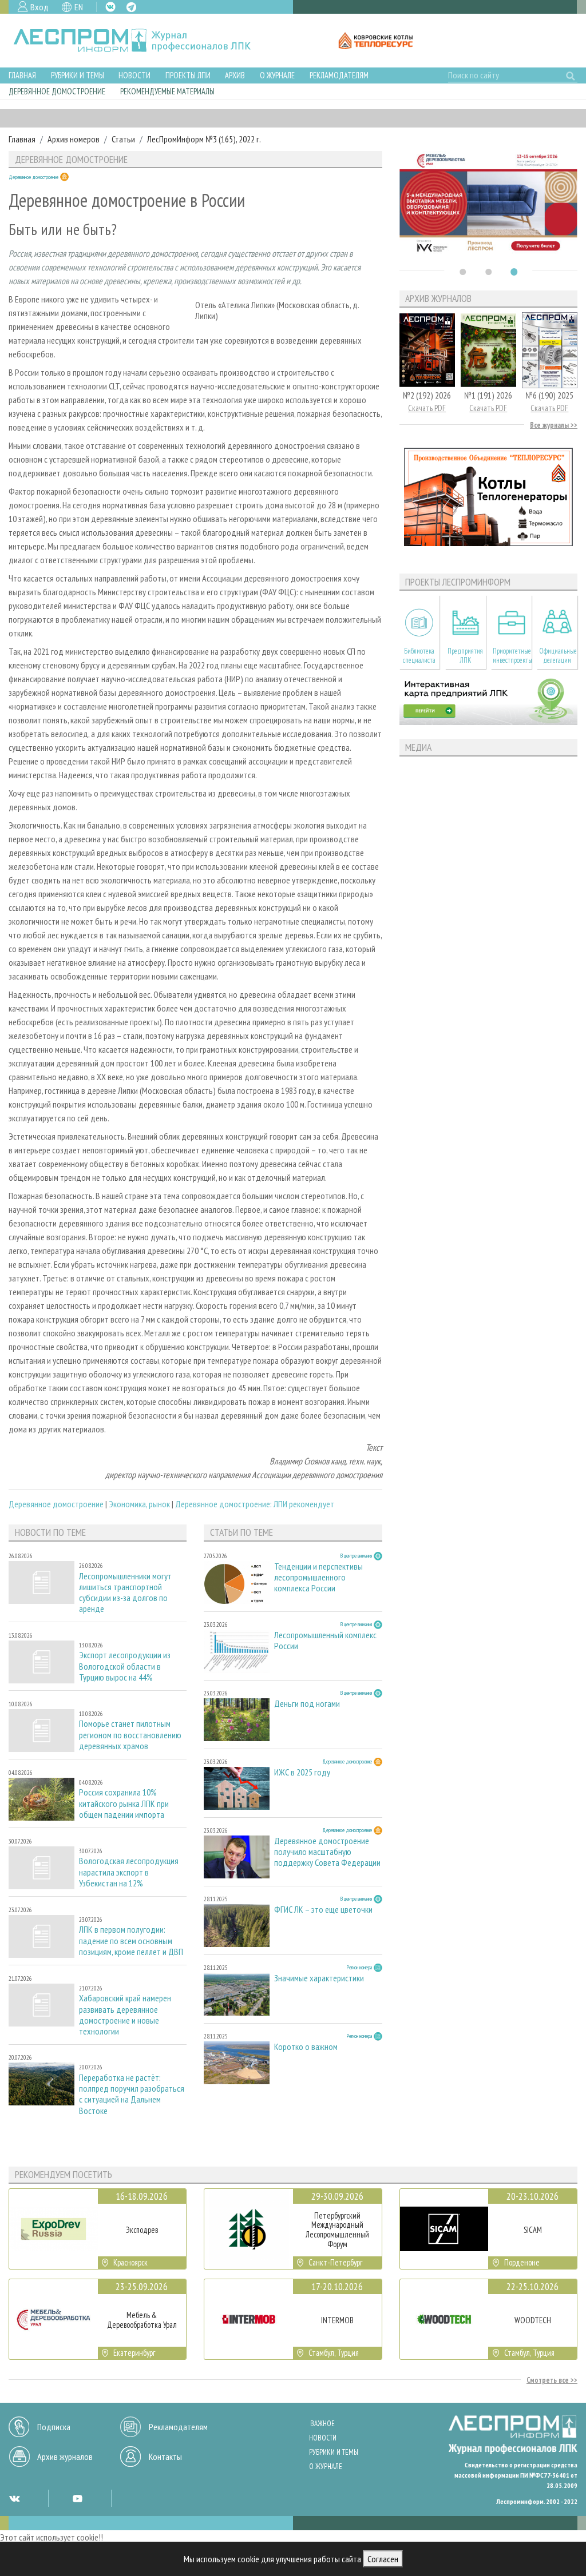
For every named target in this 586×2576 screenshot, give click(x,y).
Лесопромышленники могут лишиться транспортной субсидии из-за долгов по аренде (125, 1593)
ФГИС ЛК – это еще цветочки (323, 1910)
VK (110, 7)
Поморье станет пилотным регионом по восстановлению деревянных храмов (130, 1735)
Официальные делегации (558, 655)
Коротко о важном (306, 2047)
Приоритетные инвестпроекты (512, 655)
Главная (22, 75)
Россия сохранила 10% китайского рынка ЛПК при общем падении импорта (124, 1803)
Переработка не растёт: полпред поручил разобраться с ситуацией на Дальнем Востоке (132, 2094)
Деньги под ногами (307, 1704)
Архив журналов (65, 2456)
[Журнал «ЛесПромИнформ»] (141, 41)
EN (79, 7)
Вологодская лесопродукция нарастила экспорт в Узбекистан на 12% (129, 1872)
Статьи (123, 139)
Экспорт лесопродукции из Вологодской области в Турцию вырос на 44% (125, 1666)
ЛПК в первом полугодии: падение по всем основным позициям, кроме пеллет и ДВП (131, 1940)
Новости (134, 75)
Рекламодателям (339, 75)
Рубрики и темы (78, 75)
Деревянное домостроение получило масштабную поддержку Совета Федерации (327, 1852)
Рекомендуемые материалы (167, 91)
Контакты (165, 2456)
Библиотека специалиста (419, 655)
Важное (322, 2424)
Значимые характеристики (319, 1978)
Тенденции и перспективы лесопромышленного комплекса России (318, 1577)
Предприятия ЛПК (465, 655)
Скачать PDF (427, 408)
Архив (235, 75)
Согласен (383, 2559)
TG (131, 7)
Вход (39, 7)
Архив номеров (74, 139)
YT (77, 2498)
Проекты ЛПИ (188, 75)
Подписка (54, 2427)
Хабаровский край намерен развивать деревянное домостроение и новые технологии (125, 2015)
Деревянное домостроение (57, 91)
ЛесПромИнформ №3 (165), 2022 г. (204, 139)
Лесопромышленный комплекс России (325, 1641)
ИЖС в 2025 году (302, 1772)
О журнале (277, 75)
